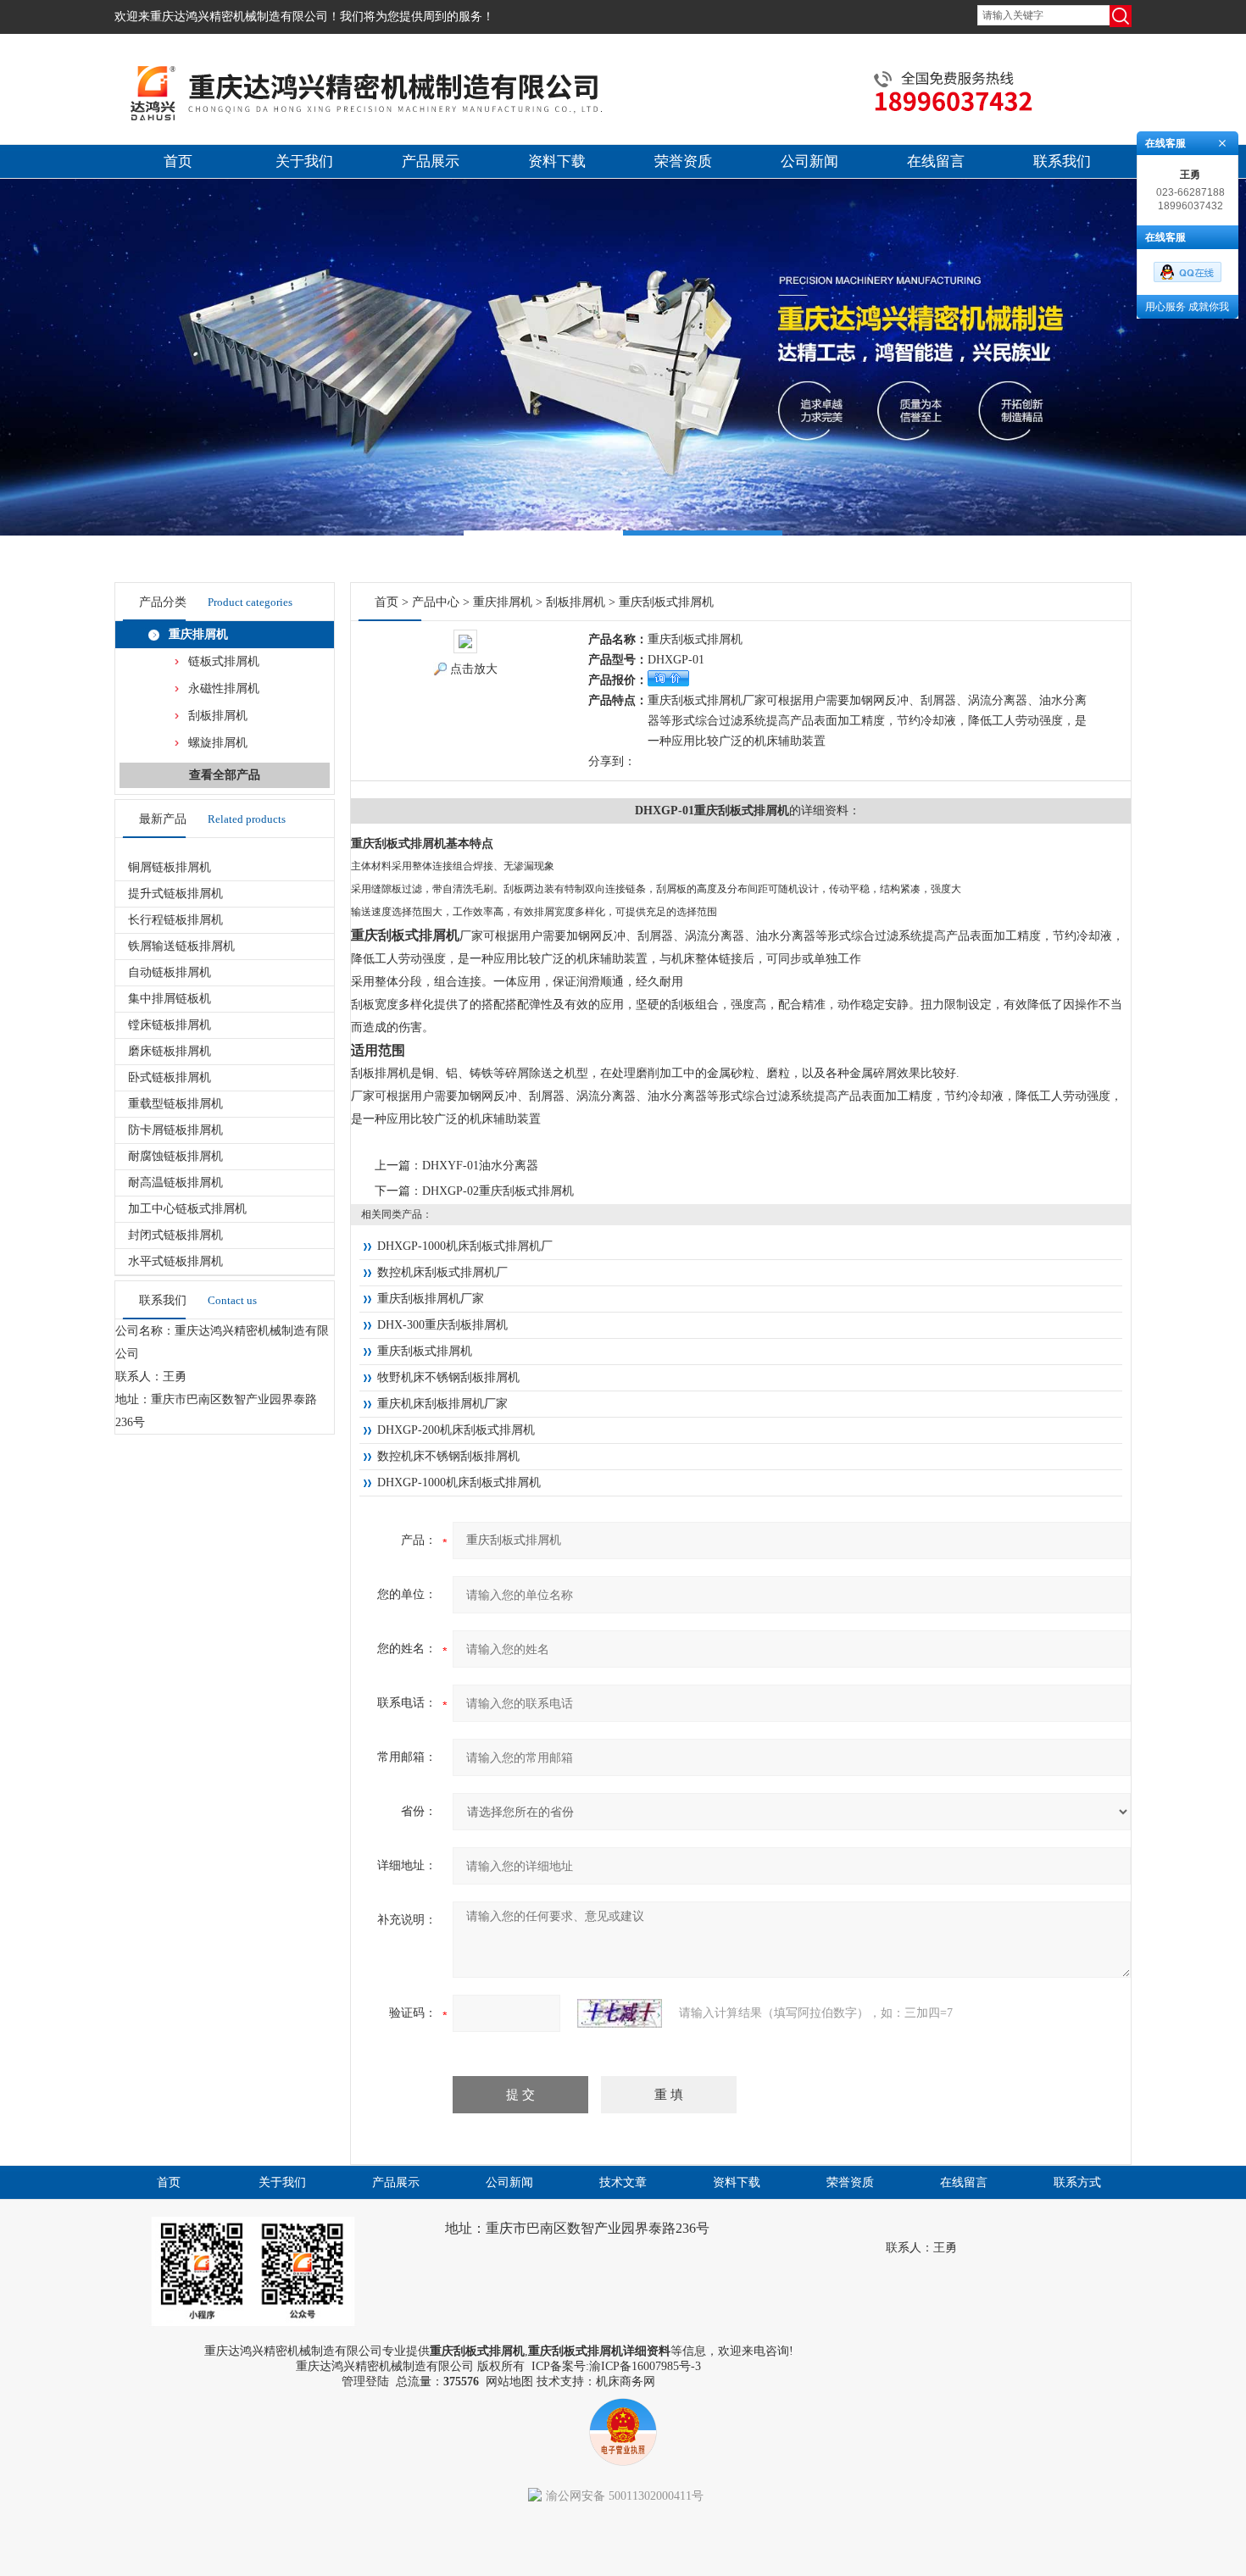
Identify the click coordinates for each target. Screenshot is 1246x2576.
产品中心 (436, 602)
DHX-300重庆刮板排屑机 (442, 1325)
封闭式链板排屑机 (175, 1235)
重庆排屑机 (198, 634)
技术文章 (623, 2182)
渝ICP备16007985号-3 (645, 2366)
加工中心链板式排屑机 (187, 1209)
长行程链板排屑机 (175, 920)
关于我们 (304, 161)
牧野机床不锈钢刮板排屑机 (448, 1377)
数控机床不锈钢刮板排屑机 (448, 1456)
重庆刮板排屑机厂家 (431, 1299)
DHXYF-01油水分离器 (480, 1166)
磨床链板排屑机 (170, 1051)
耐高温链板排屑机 (175, 1183)
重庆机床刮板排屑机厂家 (442, 1404)
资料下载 (557, 161)
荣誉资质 (683, 161)
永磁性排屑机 (224, 688)
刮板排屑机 (218, 716)
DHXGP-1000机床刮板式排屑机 (459, 1482)
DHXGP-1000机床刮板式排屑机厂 (465, 1246)
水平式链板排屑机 (175, 1261)
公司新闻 (809, 161)
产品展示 (431, 161)
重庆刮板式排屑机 (425, 1351)
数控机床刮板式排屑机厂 (442, 1272)
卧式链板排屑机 (170, 1077)
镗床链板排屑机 (170, 1025)
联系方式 (1077, 2182)
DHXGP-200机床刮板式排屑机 (456, 1430)
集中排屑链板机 (170, 999)
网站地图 (509, 2382)
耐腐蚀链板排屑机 (175, 1156)
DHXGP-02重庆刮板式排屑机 (498, 1191)
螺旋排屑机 (218, 743)
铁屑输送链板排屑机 (181, 946)
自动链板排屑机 (170, 972)
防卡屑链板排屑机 (175, 1130)
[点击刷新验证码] (620, 2013)
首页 (178, 161)
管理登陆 (365, 2382)
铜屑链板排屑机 (170, 867)
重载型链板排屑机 (175, 1104)
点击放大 (474, 669)
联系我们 (1062, 161)
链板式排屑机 (224, 661)
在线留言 (936, 161)
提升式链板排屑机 (175, 894)
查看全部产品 (225, 775)
